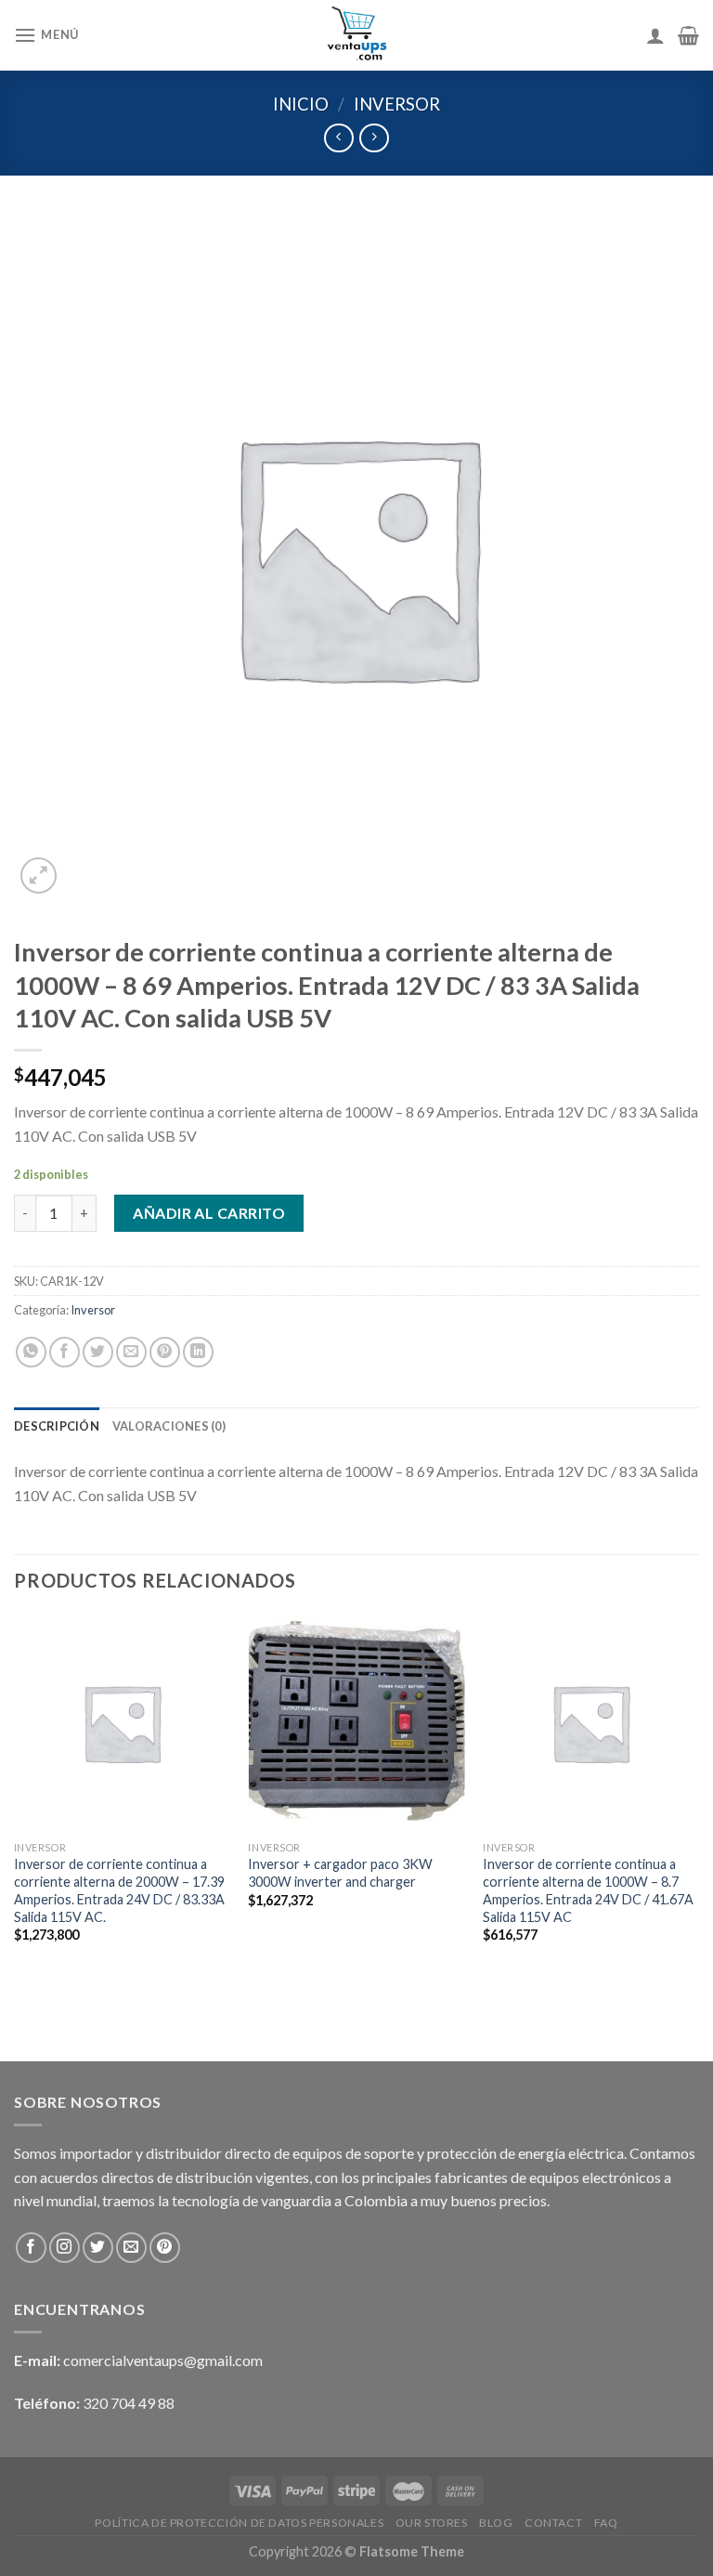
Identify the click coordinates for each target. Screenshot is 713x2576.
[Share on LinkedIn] (198, 1352)
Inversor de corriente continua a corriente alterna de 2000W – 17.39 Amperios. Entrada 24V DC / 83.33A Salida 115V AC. (119, 1890)
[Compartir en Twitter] (98, 1352)
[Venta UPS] (357, 35)
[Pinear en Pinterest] (165, 1352)
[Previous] (15, 1804)
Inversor (397, 104)
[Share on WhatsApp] (31, 1352)
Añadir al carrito (209, 1213)
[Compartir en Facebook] (65, 1352)
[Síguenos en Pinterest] (165, 2248)
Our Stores (432, 2523)
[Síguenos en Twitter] (98, 2248)
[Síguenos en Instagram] (65, 2248)
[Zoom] (39, 876)
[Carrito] (688, 35)
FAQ (606, 2523)
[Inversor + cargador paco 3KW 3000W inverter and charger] (356, 1723)
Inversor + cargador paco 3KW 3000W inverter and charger (340, 1873)
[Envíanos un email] (131, 2248)
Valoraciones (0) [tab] (169, 1426)
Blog (496, 2523)
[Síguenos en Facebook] (31, 2248)
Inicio (301, 104)
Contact (553, 2523)
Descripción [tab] (57, 1426)
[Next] (698, 1804)
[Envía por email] (131, 1352)
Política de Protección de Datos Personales (239, 2523)
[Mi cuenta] (655, 35)
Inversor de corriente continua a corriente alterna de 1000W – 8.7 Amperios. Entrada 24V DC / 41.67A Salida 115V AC (588, 1890)
